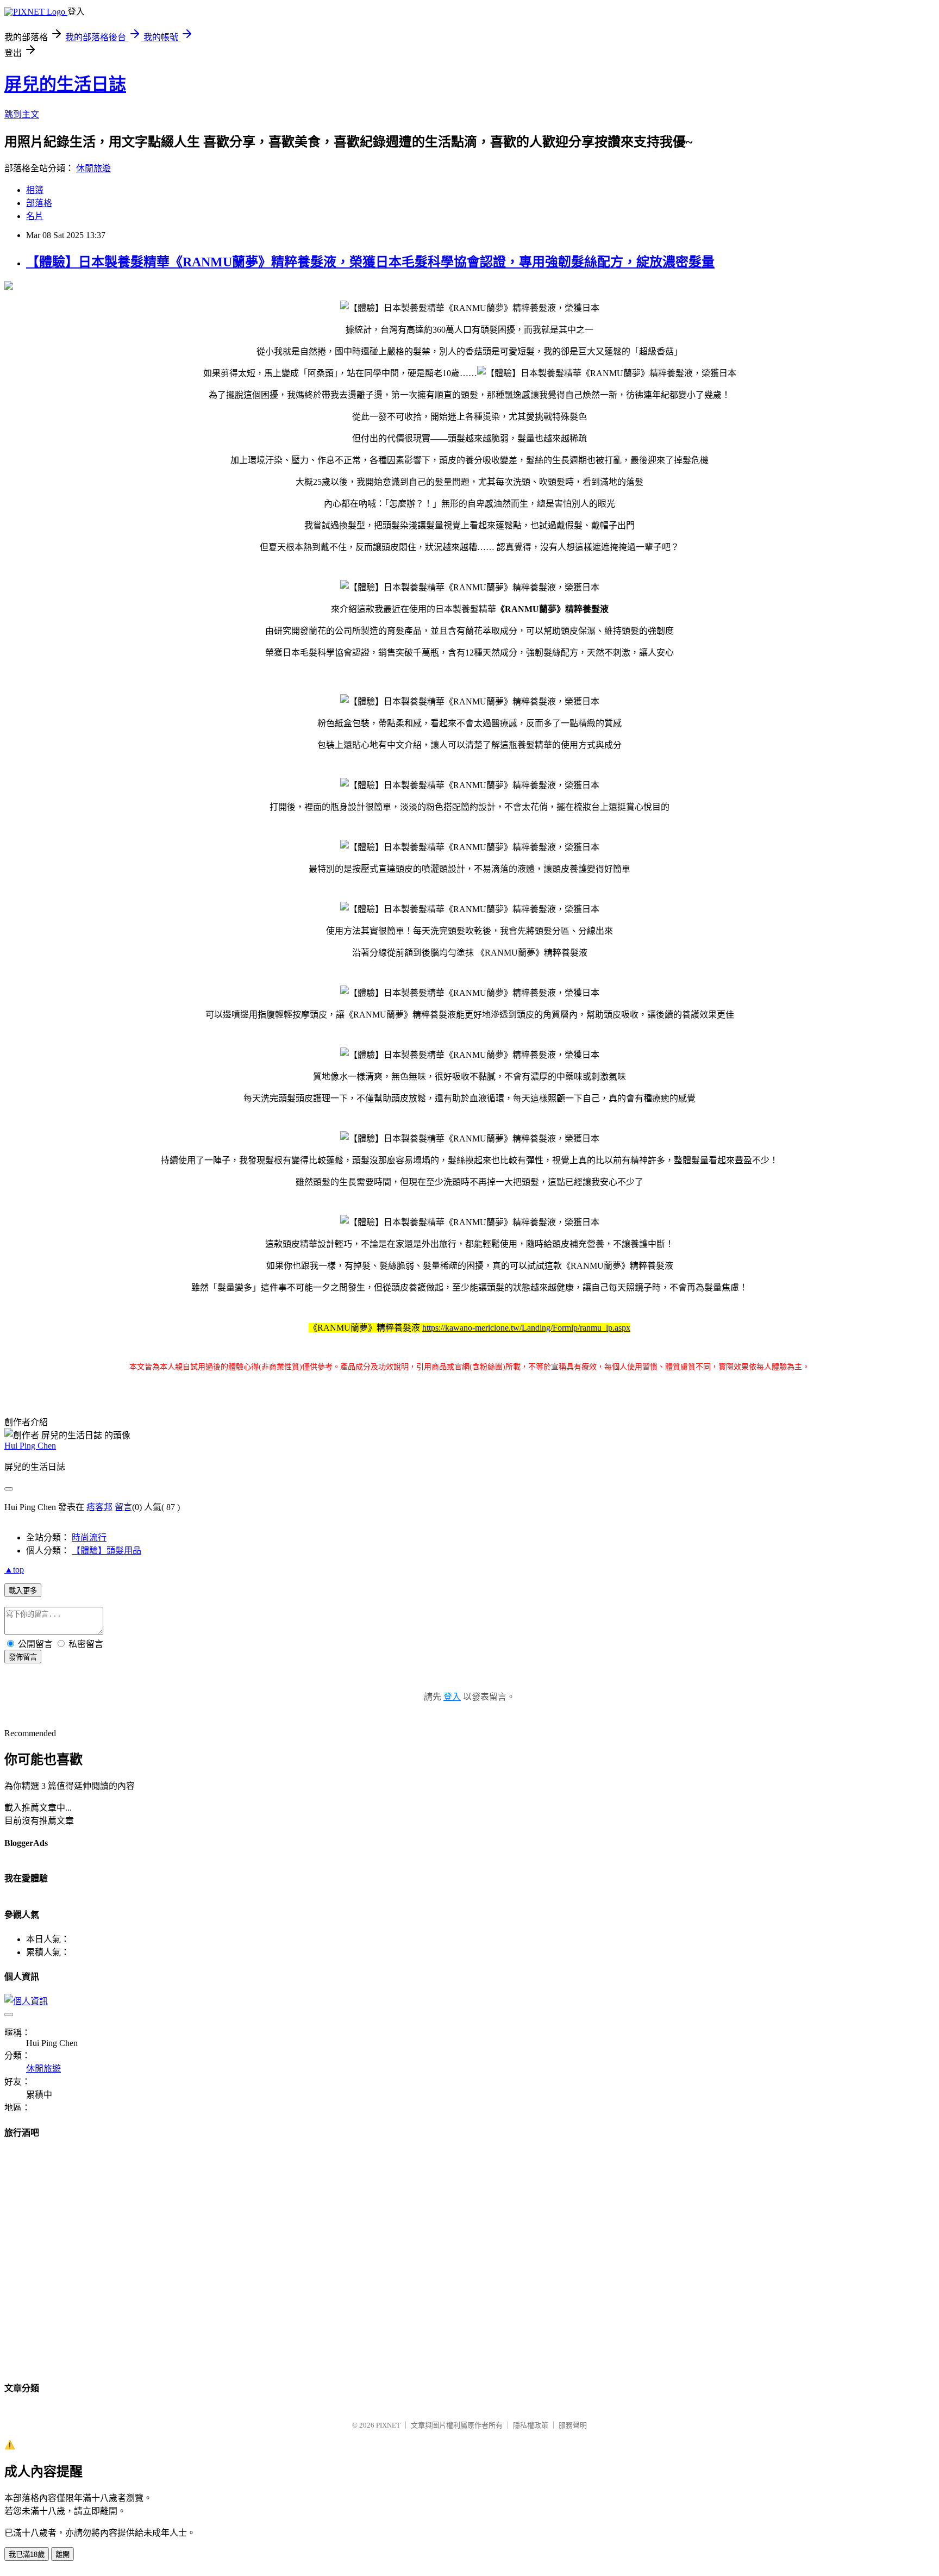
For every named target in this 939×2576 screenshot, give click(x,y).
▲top (14, 1570)
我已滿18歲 (27, 2555)
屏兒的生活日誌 (65, 84)
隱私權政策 (531, 2425)
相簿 (35, 190)
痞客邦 (99, 1507)
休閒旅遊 (93, 168)
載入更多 (23, 1591)
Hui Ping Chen (30, 1446)
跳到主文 (22, 114)
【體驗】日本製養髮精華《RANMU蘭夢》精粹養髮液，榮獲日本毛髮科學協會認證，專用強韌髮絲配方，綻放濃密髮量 (370, 262)
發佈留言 (23, 1657)
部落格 (39, 203)
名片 (35, 216)
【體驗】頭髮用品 (107, 1551)
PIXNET (388, 2425)
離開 (62, 2555)
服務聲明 (573, 2425)
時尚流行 (89, 1538)
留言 (123, 1507)
